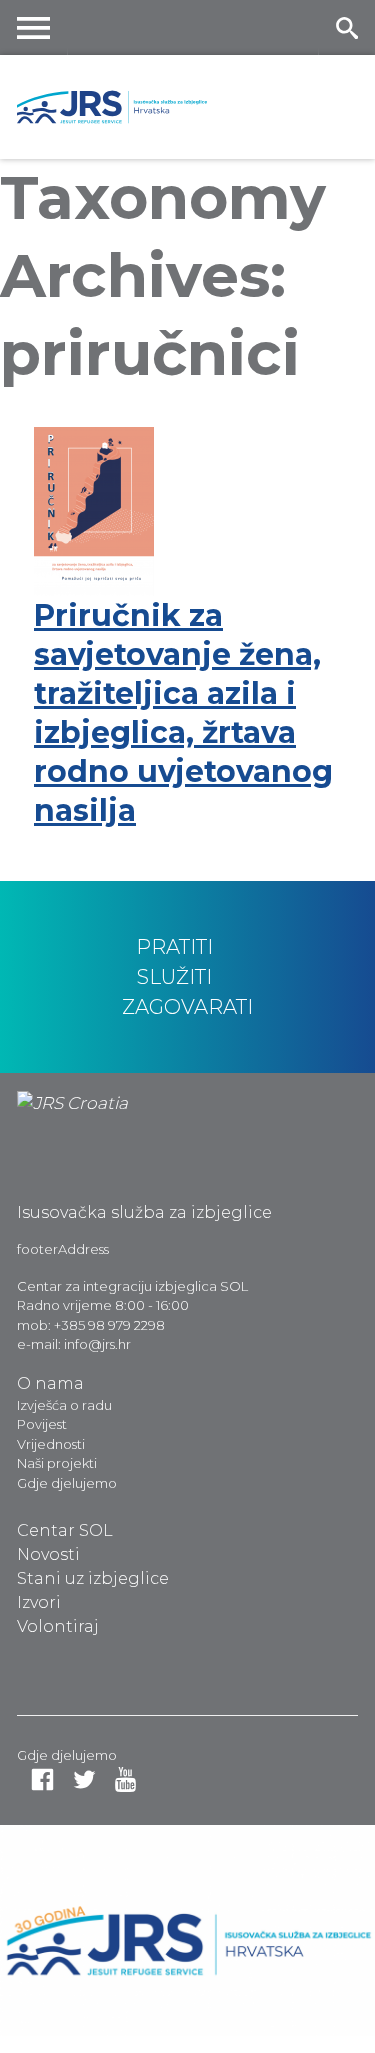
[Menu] (34, 27)
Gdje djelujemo (67, 1483)
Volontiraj (58, 1626)
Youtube (125, 1779)
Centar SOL (65, 1530)
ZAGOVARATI (187, 1007)
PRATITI (174, 947)
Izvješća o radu (64, 1405)
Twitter (84, 1779)
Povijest (42, 1424)
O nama (50, 1383)
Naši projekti (57, 1463)
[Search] (346, 27)
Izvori (39, 1602)
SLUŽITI (174, 977)
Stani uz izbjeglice (93, 1578)
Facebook (42, 1779)
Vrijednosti (51, 1444)
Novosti (48, 1554)
